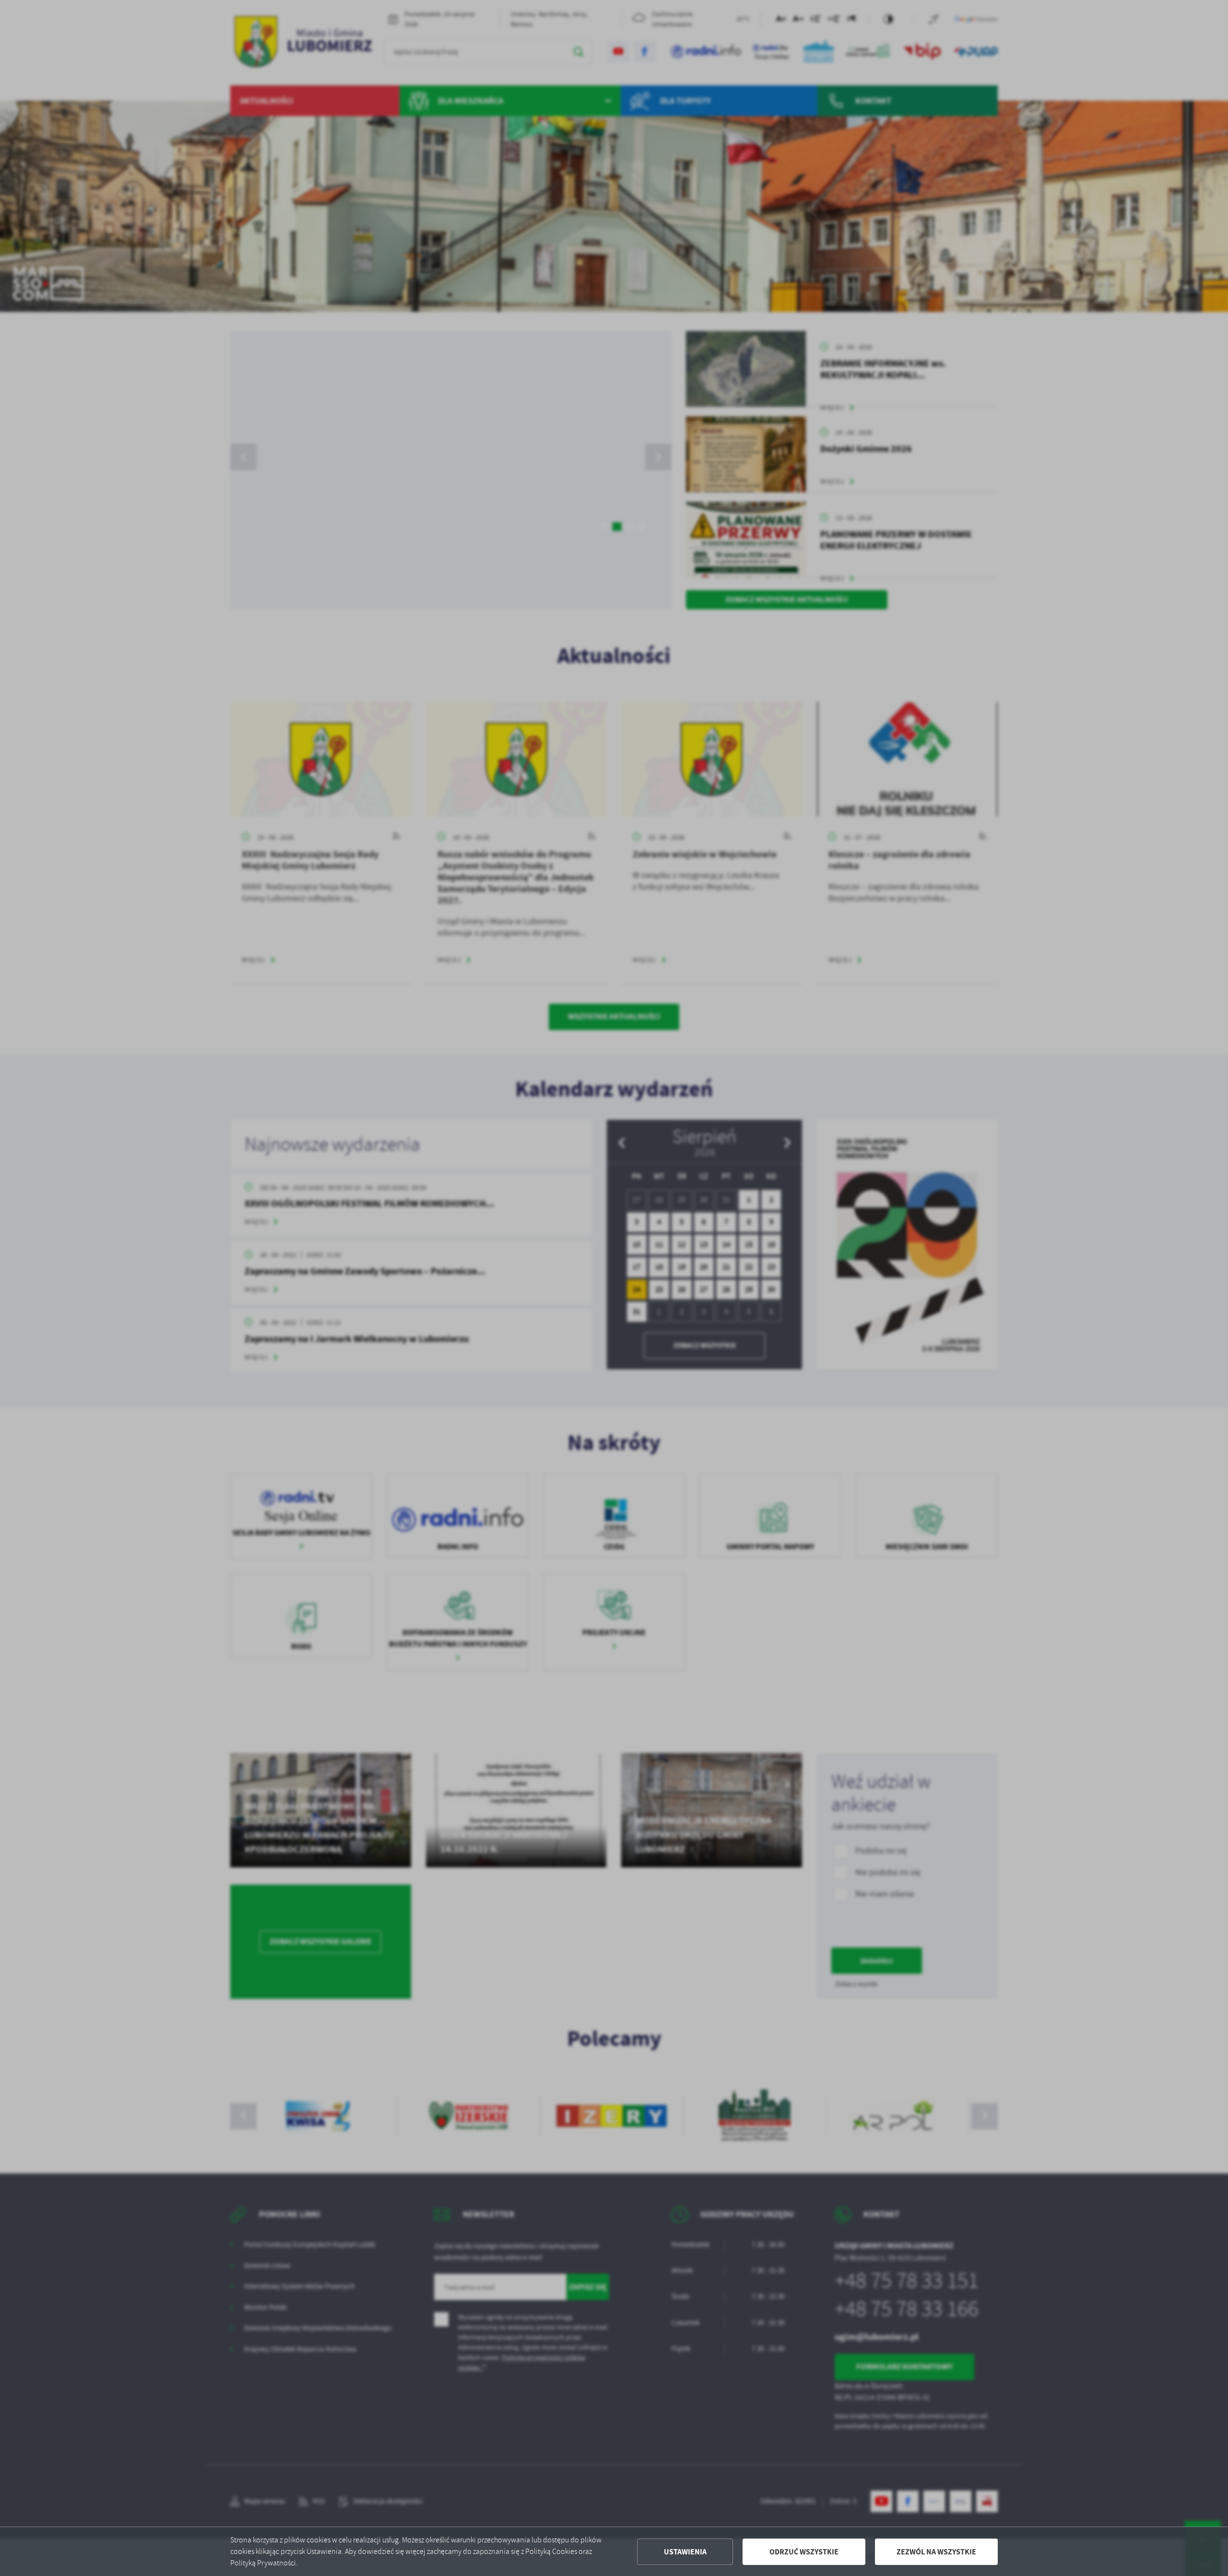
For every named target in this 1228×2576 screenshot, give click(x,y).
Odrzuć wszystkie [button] (804, 2552)
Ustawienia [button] (685, 2552)
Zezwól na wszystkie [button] (936, 2552)
